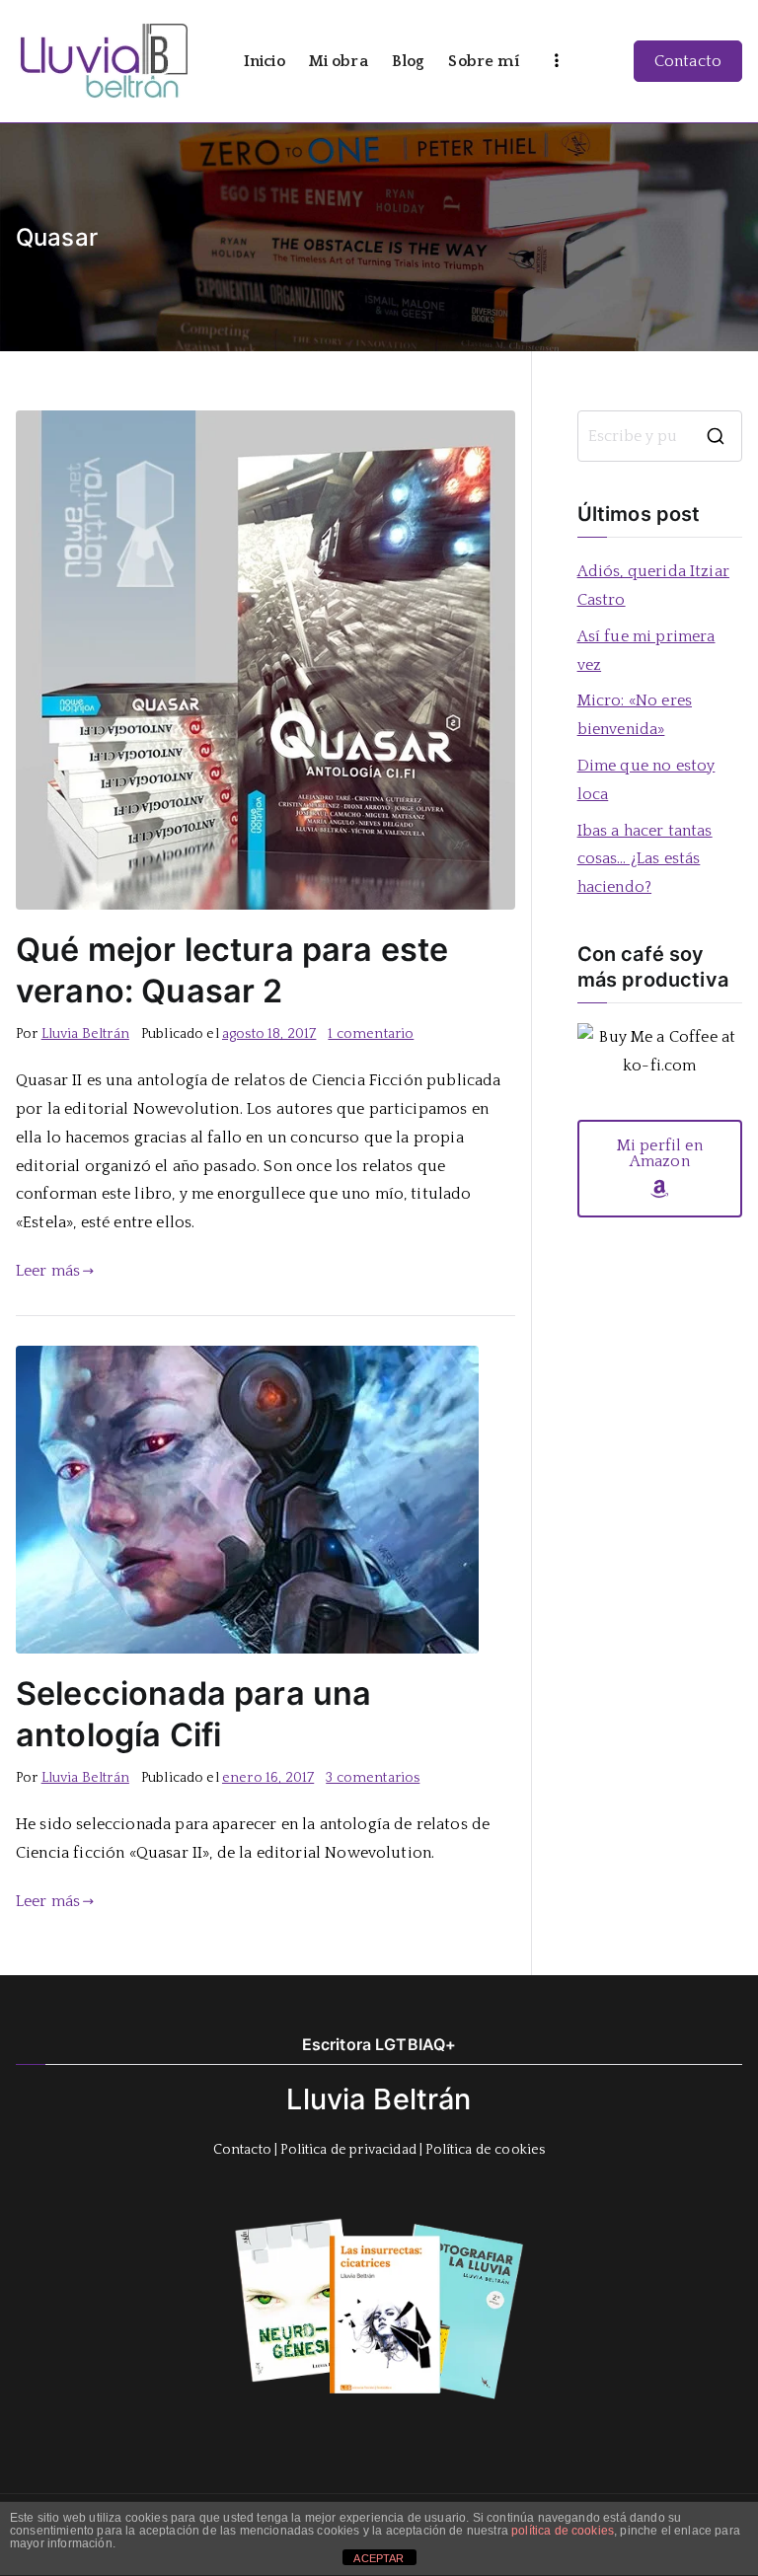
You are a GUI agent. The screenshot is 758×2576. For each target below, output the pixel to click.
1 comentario (371, 1034)
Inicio (265, 61)
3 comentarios (373, 1778)
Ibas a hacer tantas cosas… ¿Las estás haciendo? (645, 859)
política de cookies (563, 2531)
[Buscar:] (660, 436)
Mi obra (339, 61)
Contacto (688, 61)
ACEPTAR (379, 2558)
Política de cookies (485, 2150)
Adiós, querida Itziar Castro (653, 586)
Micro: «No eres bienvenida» (635, 715)
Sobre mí (483, 61)
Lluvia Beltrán (85, 1034)
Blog (409, 61)
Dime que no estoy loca (646, 780)
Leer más (48, 1271)
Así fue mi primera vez (646, 651)
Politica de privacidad (348, 2150)
